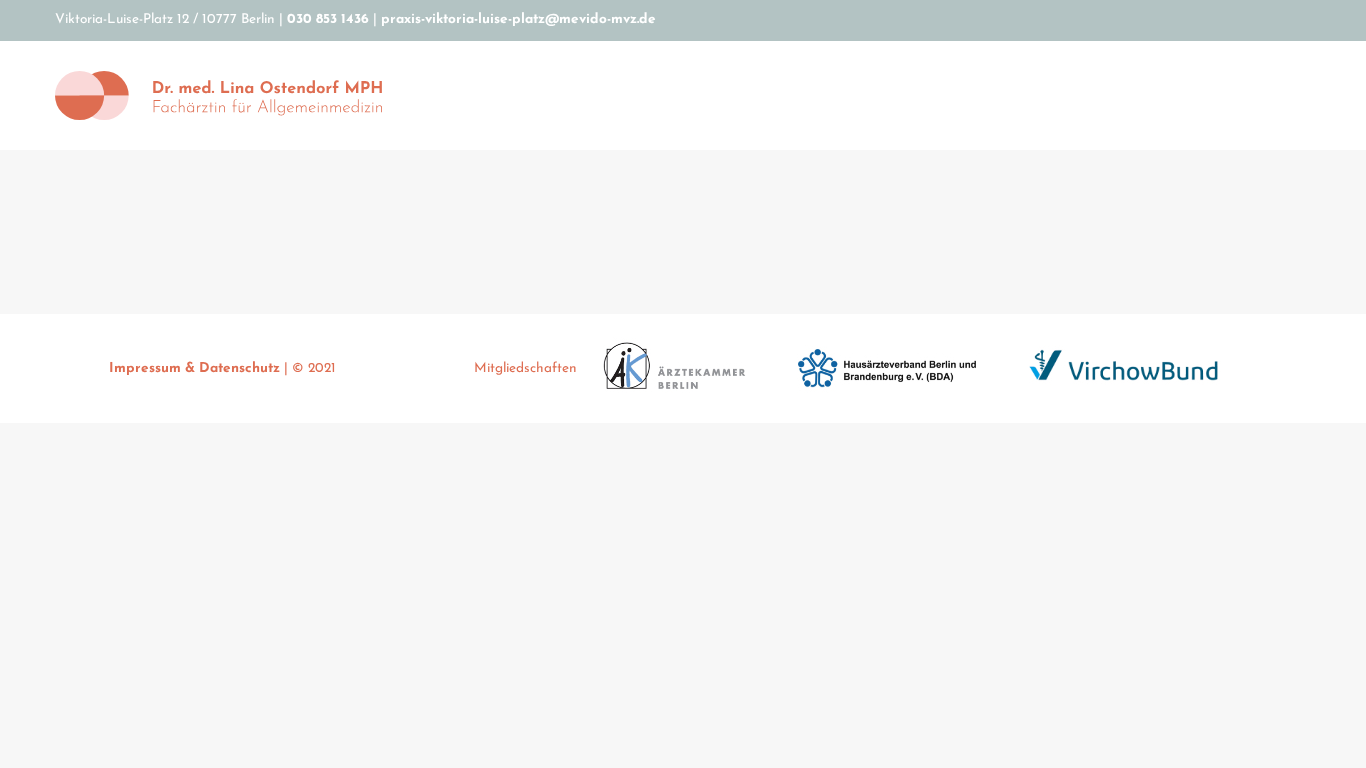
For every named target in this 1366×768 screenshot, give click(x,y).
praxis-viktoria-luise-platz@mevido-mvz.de (518, 19)
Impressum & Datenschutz (196, 368)
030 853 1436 (328, 19)
